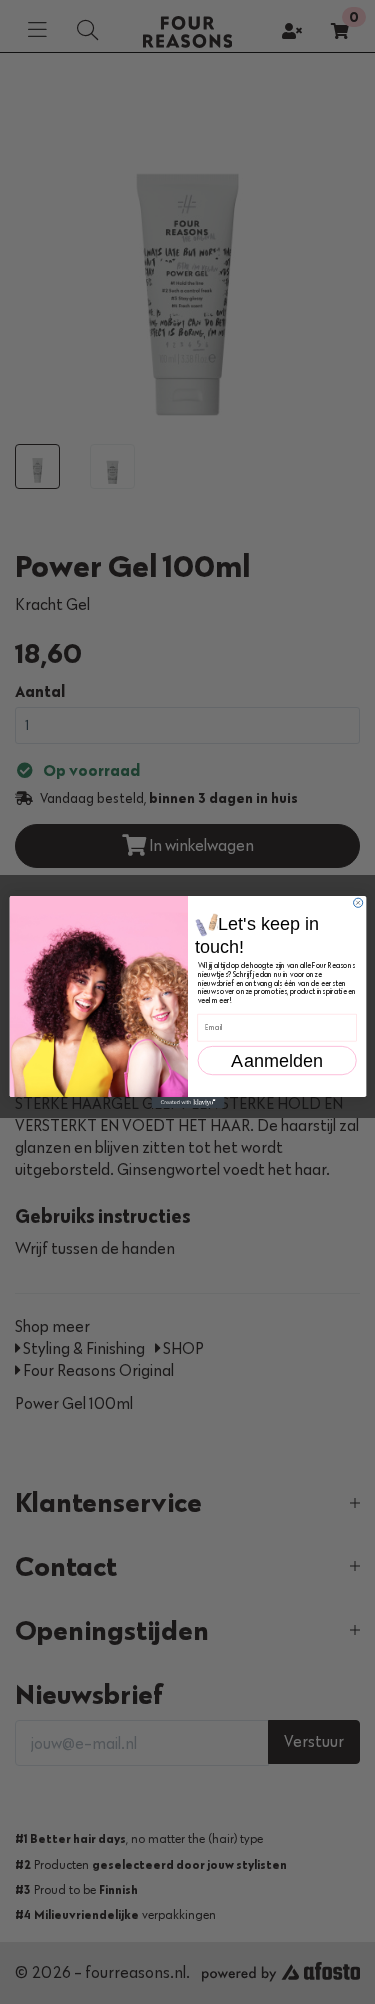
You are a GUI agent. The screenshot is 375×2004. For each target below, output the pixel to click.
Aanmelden (277, 1050)
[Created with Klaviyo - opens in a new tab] (187, 1102)
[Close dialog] (357, 902)
